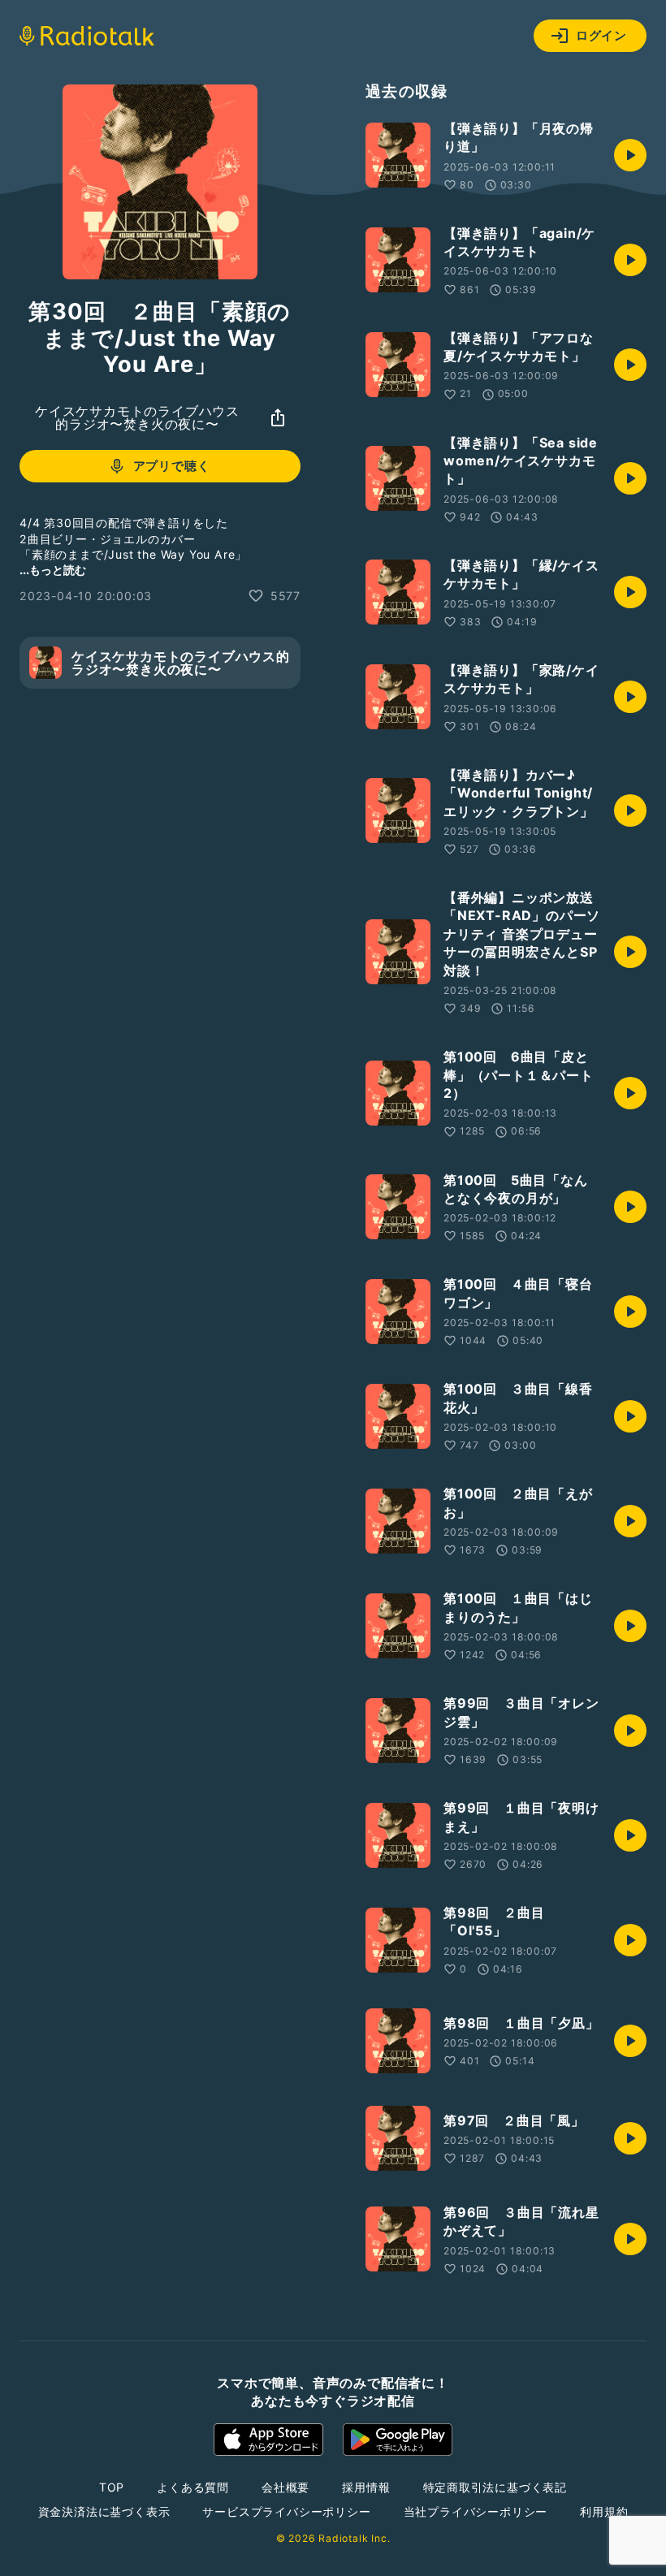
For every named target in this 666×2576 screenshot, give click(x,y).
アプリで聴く (172, 466)
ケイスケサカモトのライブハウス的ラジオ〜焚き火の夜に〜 (137, 417)
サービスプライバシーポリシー (286, 2511)
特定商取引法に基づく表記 (495, 2487)
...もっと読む (53, 570)
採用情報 (366, 2487)
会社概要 (285, 2487)
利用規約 (604, 2511)
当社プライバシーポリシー (476, 2511)
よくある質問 (193, 2487)
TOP (112, 2487)
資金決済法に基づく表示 (104, 2511)
